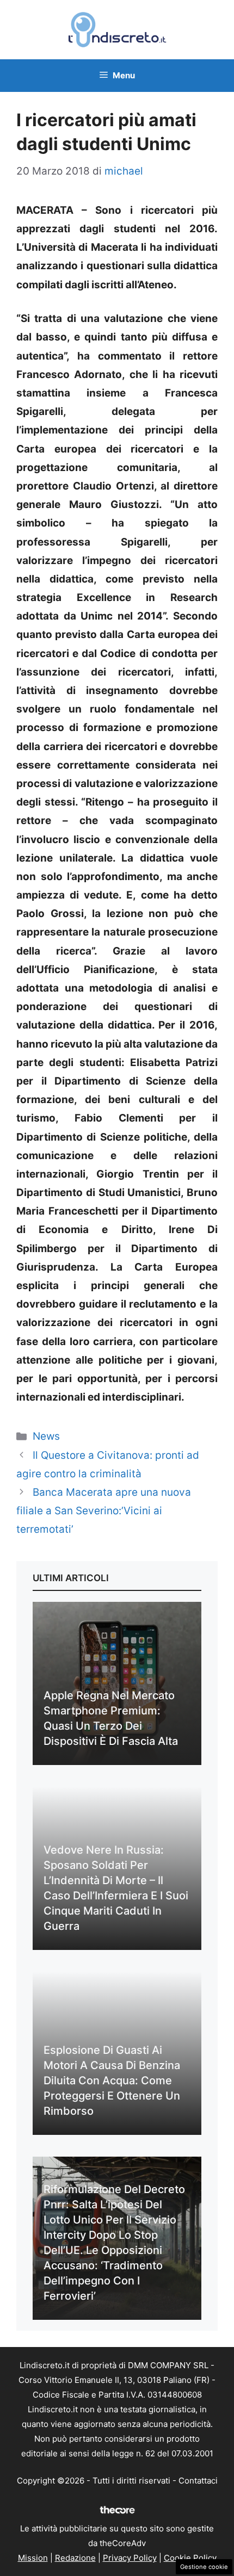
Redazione (75, 2558)
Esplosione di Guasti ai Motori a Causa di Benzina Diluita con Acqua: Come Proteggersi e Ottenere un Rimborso (112, 2080)
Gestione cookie (204, 2567)
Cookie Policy (190, 2558)
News (46, 1436)
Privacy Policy (130, 2558)
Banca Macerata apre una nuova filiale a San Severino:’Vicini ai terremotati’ (104, 1511)
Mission (33, 2558)
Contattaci (198, 2481)
